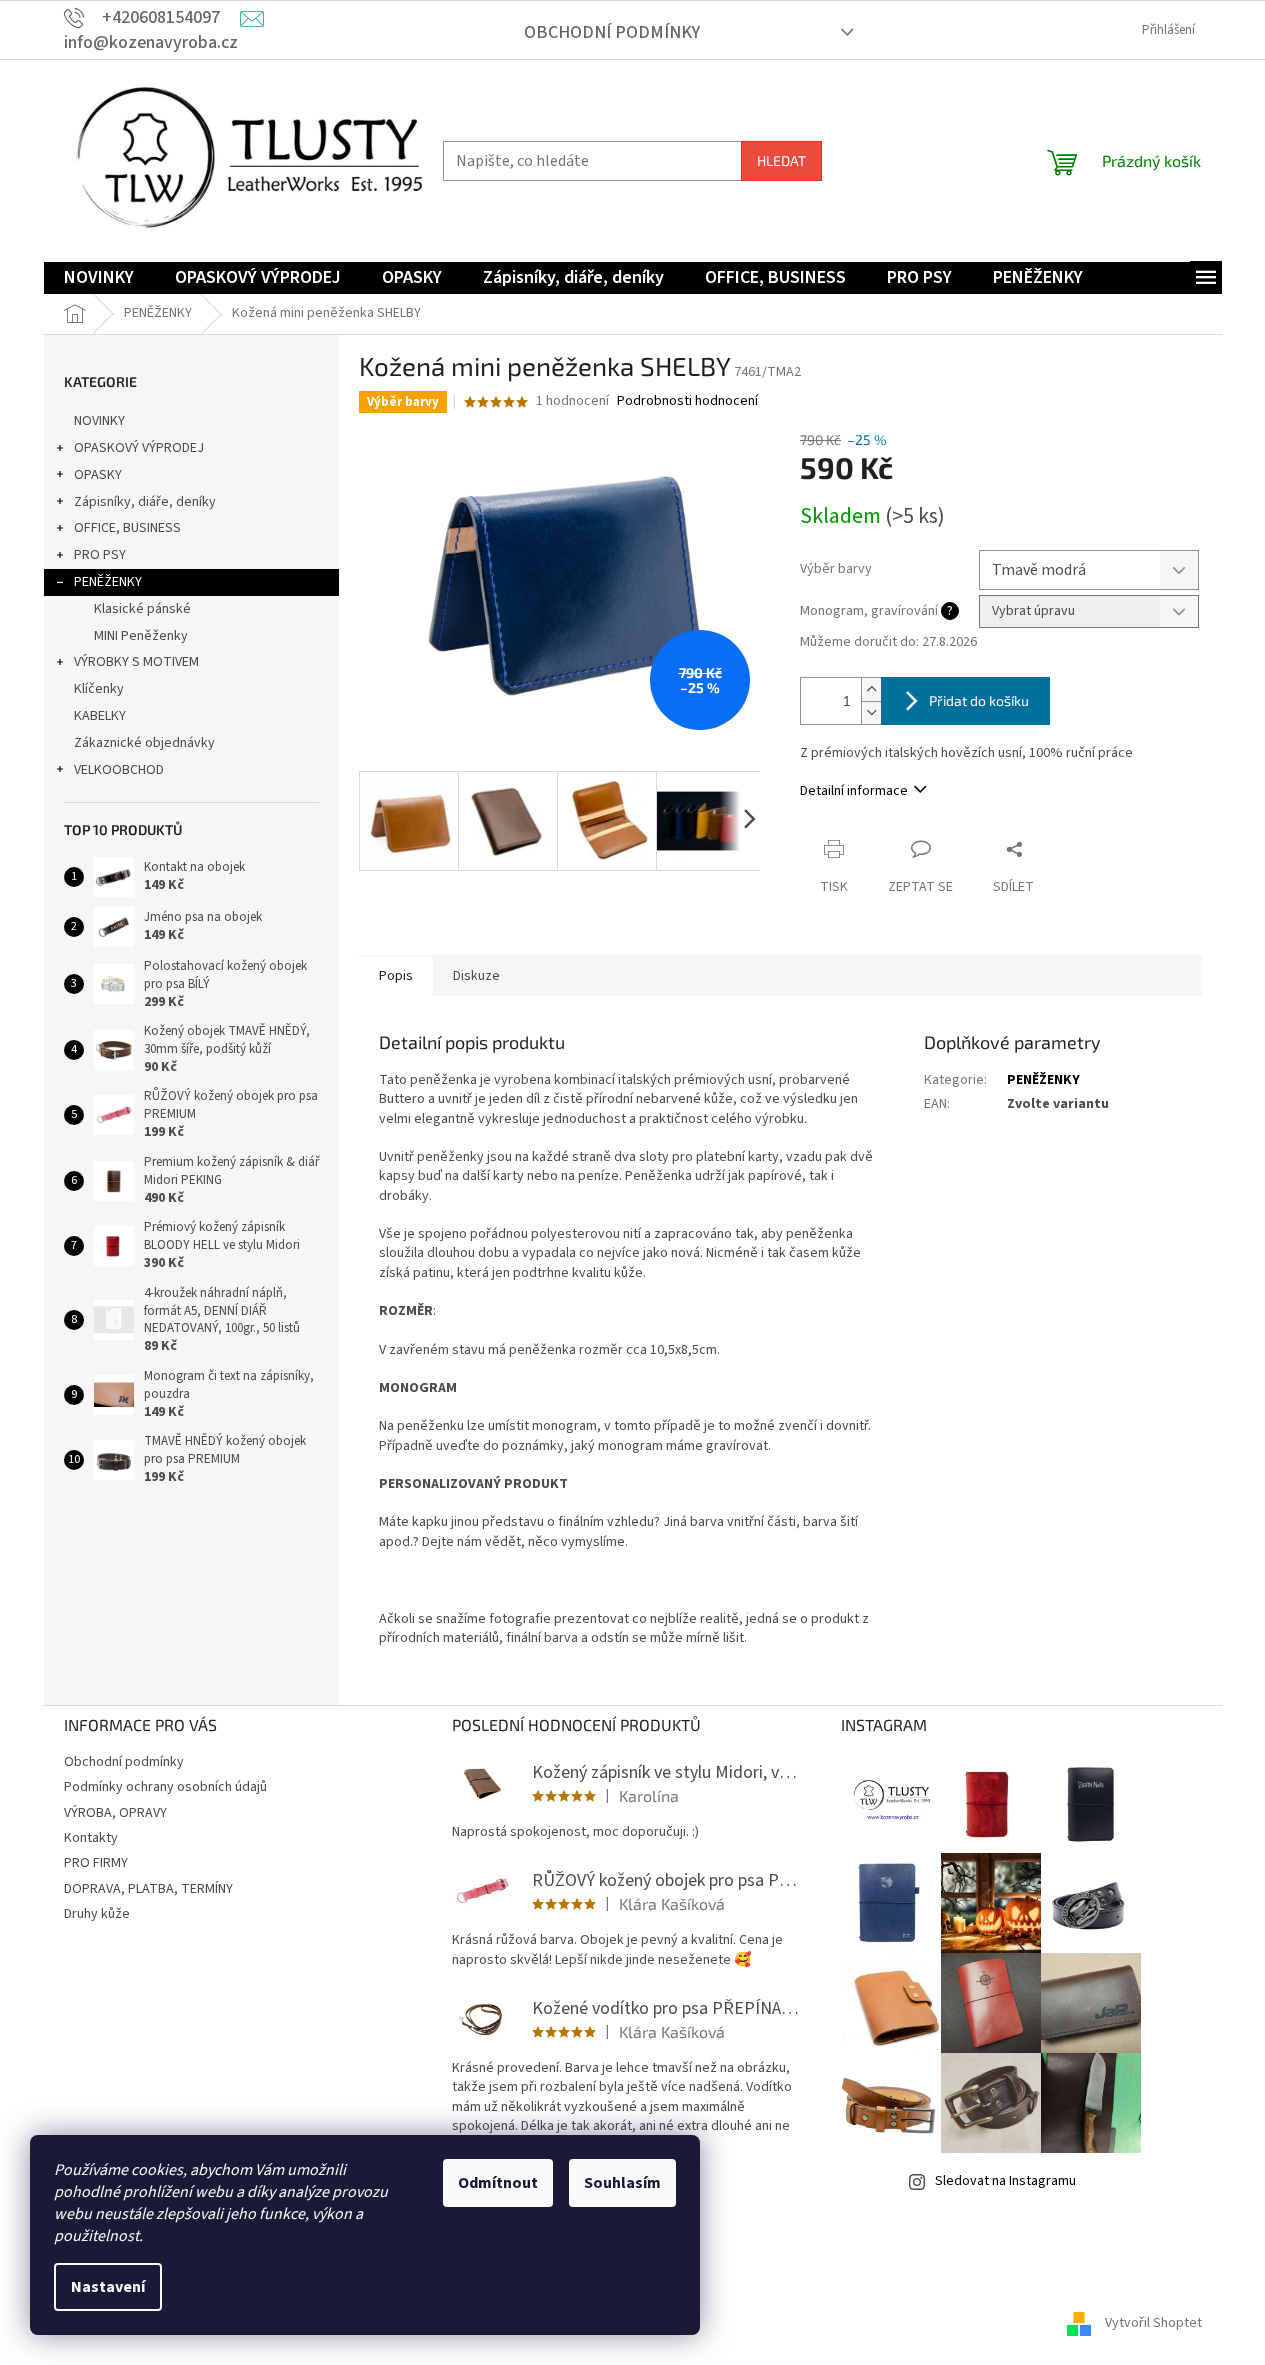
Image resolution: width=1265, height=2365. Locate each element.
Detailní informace (854, 791)
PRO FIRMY (96, 1863)
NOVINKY (99, 421)
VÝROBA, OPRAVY (115, 1813)
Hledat (781, 160)
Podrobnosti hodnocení (687, 401)
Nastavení (108, 2287)
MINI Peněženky (141, 636)
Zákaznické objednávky (144, 743)
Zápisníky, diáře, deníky (145, 502)
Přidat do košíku (979, 700)
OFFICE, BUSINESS (127, 528)
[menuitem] (99, 278)
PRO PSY (100, 555)
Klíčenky (99, 689)
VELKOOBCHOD (119, 770)
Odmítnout (498, 2183)
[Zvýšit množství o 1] (871, 689)
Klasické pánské (142, 609)
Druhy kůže (97, 1914)
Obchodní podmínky (612, 32)
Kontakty (91, 1838)
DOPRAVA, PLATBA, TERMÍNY (148, 1889)
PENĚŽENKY (108, 582)
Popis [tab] (396, 976)
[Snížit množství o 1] (871, 712)
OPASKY (98, 475)
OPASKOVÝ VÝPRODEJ (139, 448)
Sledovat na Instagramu (1005, 2181)
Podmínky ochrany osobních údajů (165, 1787)
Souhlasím (622, 2183)
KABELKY (100, 716)
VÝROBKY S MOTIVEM (136, 662)
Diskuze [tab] (476, 976)
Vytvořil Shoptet (1153, 2324)
